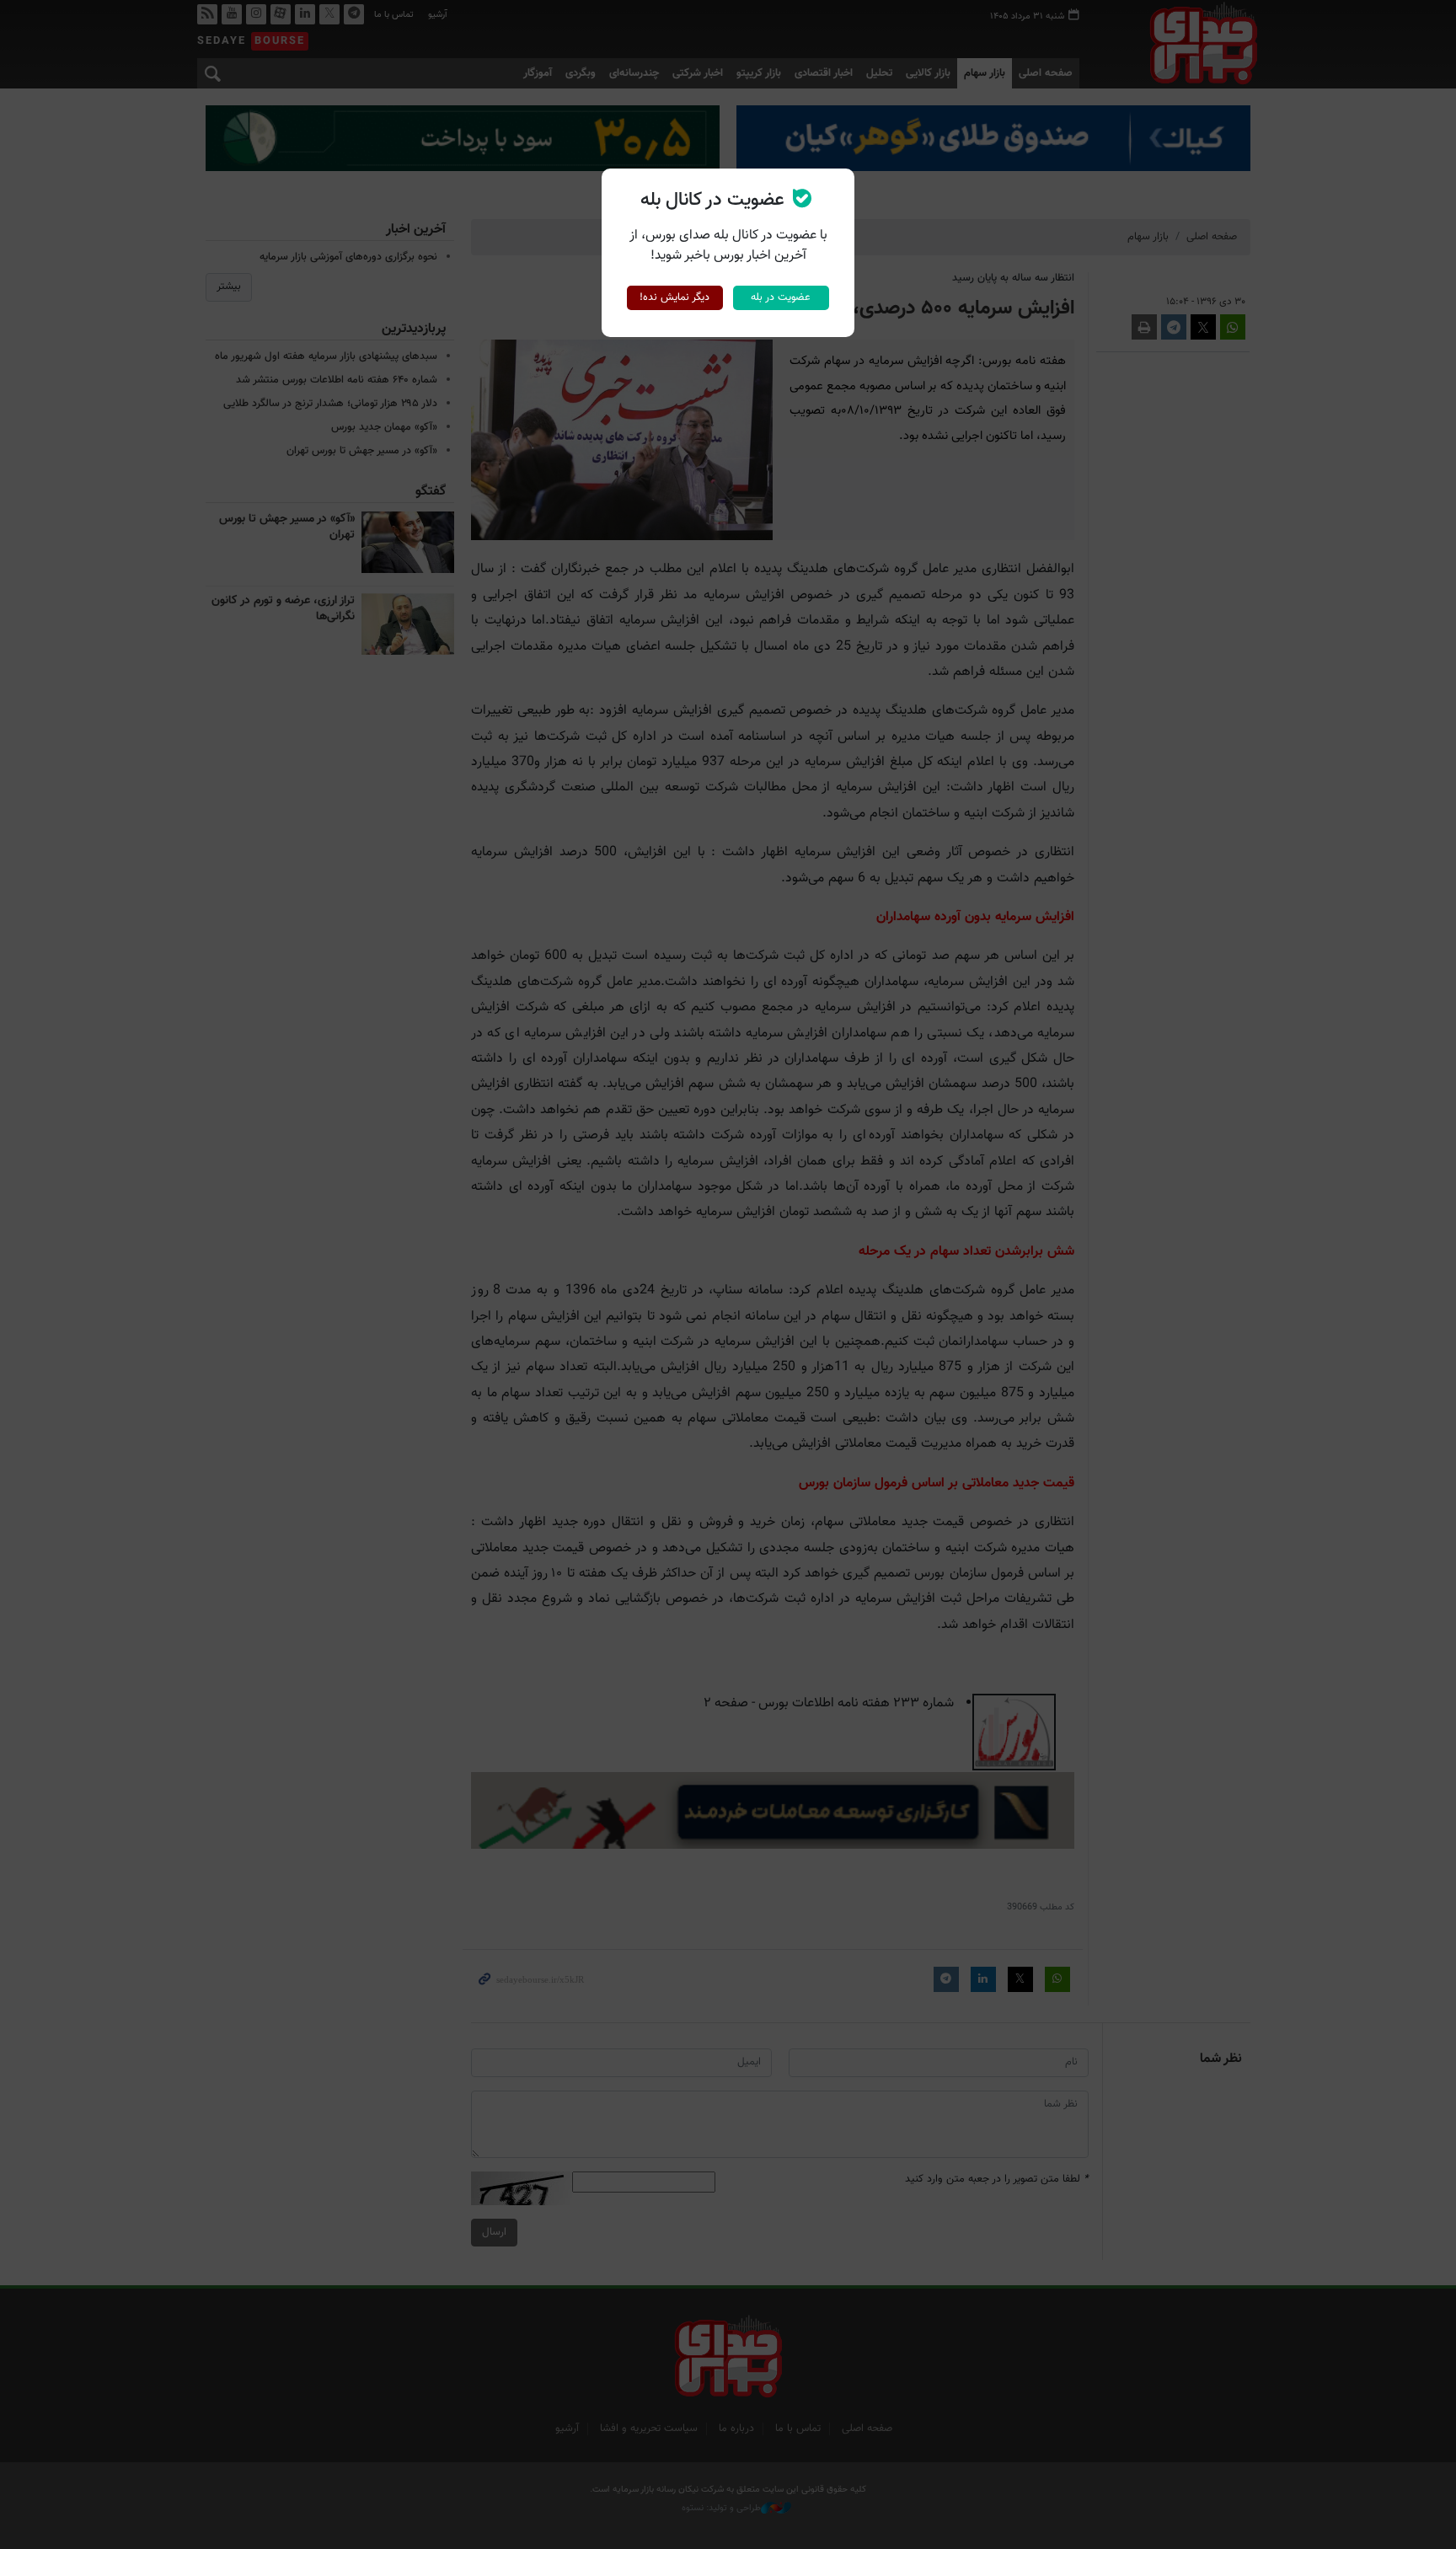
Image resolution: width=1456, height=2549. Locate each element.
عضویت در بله (781, 297)
